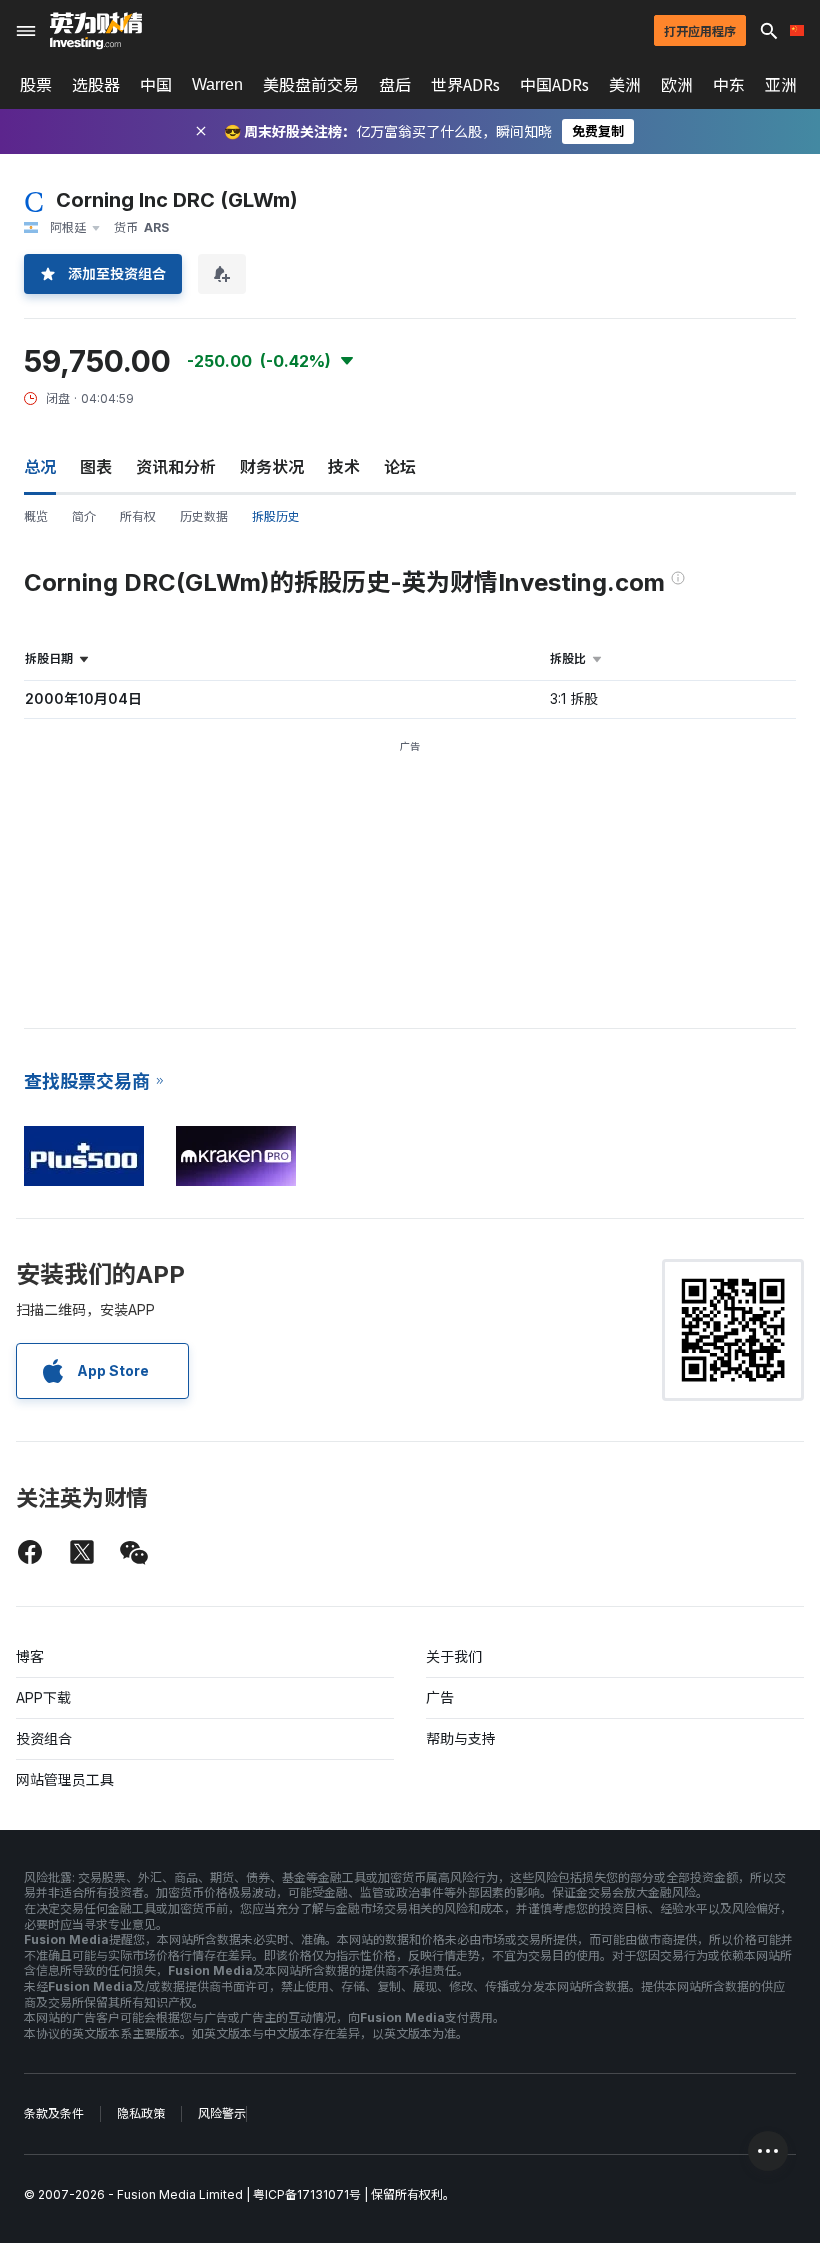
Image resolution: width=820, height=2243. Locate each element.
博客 (30, 1656)
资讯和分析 (176, 467)
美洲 (625, 85)
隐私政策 (141, 2113)
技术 (344, 467)
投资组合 (44, 1738)
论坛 (400, 467)
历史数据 (204, 516)
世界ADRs (465, 85)
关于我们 (454, 1656)
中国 (156, 85)
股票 (36, 85)
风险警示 (222, 2113)
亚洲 (781, 85)
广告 (440, 1697)
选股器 (96, 85)
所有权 (138, 516)
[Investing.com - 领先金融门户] (96, 31)
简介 (84, 516)
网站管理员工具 (65, 1779)
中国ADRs (554, 85)
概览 (36, 516)
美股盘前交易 (311, 85)
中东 (729, 85)
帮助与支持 (461, 1738)
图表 (96, 467)
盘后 (395, 85)
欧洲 (677, 85)
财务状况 (272, 467)
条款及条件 (54, 2113)
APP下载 (43, 1697)
